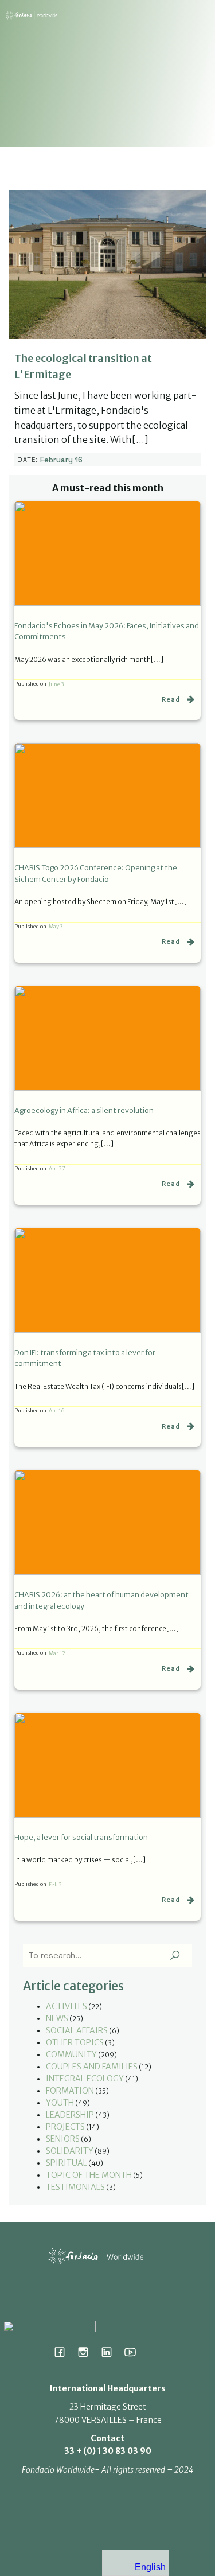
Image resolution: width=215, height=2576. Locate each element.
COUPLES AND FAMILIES (92, 2067)
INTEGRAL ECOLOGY (85, 2079)
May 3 (56, 926)
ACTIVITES (67, 2006)
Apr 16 (57, 1410)
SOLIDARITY (70, 2151)
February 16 (61, 460)
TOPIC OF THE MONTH (89, 2175)
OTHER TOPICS (75, 2042)
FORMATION (70, 2091)
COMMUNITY (71, 2054)
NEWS (57, 2018)
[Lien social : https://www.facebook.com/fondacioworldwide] (64, 2352)
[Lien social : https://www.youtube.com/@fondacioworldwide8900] (134, 2352)
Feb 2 (55, 1884)
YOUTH (60, 2103)
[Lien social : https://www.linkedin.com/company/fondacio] (111, 2352)
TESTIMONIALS (75, 2187)
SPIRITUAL (67, 2163)
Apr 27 (57, 1168)
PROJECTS (65, 2127)
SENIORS (63, 2139)
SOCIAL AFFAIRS (77, 2030)
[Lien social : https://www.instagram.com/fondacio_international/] (87, 2352)
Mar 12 (57, 1653)
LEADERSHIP (70, 2115)
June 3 (56, 684)
